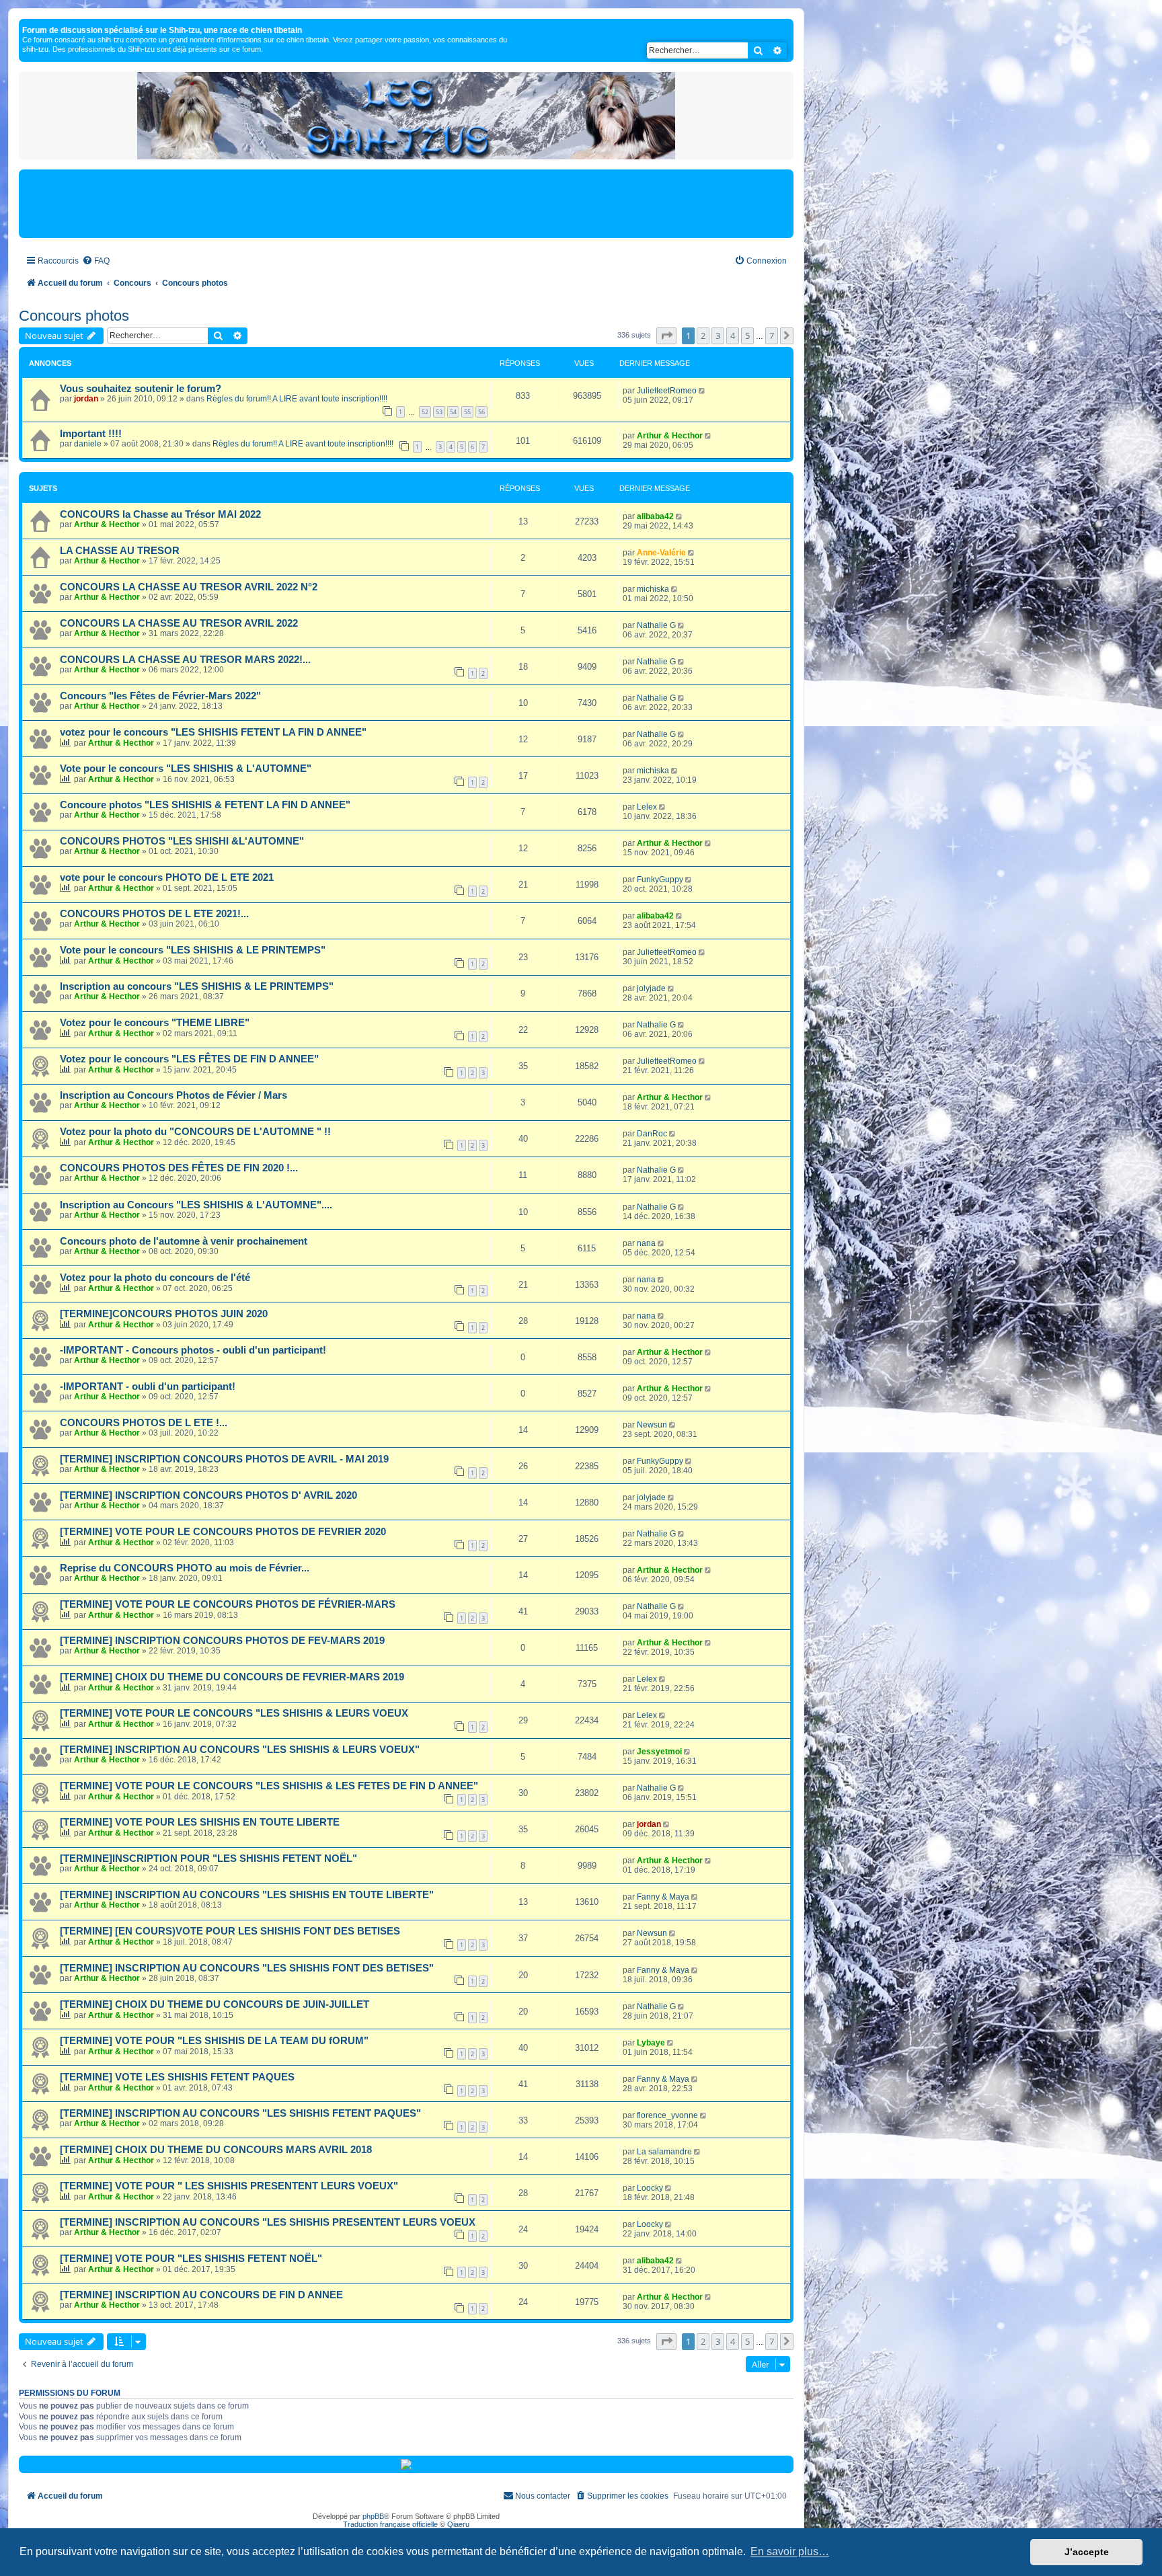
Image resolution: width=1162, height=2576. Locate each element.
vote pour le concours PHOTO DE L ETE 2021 (167, 877)
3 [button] (718, 336)
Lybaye (651, 2043)
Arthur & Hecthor (670, 436)
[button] (666, 336)
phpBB (373, 2516)
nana (646, 1243)
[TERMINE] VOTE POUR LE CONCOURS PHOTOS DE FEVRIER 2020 (223, 1532)
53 (439, 412)
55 (467, 412)
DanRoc (652, 1134)
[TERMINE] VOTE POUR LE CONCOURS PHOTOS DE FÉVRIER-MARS (228, 1604)
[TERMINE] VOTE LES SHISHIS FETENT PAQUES (177, 2077)
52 (425, 412)
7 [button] (772, 336)
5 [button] (747, 336)
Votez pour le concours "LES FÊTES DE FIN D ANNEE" (189, 1059)
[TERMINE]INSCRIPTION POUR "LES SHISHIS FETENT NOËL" (208, 1859)
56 (481, 412)
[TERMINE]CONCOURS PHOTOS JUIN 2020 (164, 1314)
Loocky (650, 2188)
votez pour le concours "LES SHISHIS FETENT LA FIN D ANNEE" (213, 732)
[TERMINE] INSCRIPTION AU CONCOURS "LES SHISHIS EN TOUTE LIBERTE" (247, 1895)
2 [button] (703, 336)
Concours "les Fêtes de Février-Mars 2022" (160, 696)
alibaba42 (655, 516)
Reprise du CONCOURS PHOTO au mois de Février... (185, 1568)
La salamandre (664, 2152)
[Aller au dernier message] (703, 391)
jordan (86, 399)
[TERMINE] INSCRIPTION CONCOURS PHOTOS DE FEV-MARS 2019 (222, 1641)
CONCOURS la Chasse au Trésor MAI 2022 (160, 514)
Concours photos (74, 316)
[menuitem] (96, 261)
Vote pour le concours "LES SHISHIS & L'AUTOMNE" (186, 769)
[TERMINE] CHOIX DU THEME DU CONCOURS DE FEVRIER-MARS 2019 (232, 1677)
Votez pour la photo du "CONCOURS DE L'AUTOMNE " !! (195, 1132)
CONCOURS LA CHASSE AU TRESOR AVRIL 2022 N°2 (189, 587)
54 (453, 412)
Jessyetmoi (659, 1752)
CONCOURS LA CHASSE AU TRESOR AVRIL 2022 (179, 623)
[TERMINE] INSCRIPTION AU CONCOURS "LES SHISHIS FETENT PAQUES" (240, 2113)
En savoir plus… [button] (790, 2551)
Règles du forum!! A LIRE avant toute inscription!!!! (297, 399)
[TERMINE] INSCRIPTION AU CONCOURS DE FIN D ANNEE (201, 2295)
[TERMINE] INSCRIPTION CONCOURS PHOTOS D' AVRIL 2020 (208, 1495)
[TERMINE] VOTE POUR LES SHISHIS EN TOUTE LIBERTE (200, 1822)
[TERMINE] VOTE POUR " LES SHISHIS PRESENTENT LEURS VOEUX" (229, 2186)
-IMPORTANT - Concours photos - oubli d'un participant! (193, 1350)
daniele (88, 444)
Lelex (647, 807)
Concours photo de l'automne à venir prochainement (184, 1241)
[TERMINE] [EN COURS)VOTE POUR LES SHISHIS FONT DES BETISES (230, 1931)
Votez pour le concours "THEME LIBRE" (155, 1023)
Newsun (652, 1425)
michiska (653, 589)
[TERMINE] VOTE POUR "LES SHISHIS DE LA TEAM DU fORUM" (214, 2041)
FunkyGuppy (660, 880)
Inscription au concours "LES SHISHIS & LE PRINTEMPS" (197, 986)
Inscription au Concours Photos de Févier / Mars (173, 1095)
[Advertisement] (406, 203)
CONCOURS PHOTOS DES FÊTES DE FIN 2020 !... (179, 1168)
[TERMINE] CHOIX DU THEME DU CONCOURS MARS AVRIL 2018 (216, 2150)
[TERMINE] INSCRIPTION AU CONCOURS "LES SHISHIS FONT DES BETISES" (247, 1968)
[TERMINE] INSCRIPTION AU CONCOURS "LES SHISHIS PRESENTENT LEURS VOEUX (268, 2222)
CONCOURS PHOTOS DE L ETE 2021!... (154, 914)
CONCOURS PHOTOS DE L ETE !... (144, 1423)
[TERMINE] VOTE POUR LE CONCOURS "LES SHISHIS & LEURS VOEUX (234, 1713)
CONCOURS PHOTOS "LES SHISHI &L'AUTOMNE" (182, 841)
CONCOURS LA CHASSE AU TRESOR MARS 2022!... (185, 660)
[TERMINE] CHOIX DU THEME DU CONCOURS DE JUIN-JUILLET (215, 2004)
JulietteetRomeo (667, 391)
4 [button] (733, 336)
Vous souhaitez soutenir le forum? (141, 389)
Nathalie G (656, 625)
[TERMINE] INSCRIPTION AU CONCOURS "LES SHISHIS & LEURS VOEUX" (240, 1750)
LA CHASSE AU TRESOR (120, 551)
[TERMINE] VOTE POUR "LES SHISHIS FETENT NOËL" (191, 2259)
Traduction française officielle (390, 2524)
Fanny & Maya (663, 1897)
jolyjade (651, 988)
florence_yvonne (667, 2115)
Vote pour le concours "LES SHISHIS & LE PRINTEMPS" (193, 950)
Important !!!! (91, 434)
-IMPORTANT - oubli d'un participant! (148, 1387)
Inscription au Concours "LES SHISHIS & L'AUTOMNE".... (196, 1205)
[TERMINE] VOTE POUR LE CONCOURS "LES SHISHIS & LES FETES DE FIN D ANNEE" (269, 1786)
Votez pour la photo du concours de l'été (155, 1278)
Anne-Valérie (661, 553)
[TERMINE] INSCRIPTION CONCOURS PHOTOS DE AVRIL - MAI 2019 (224, 1459)
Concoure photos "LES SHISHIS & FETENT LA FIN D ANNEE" (205, 805)
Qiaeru (458, 2524)
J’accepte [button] (1087, 2552)
